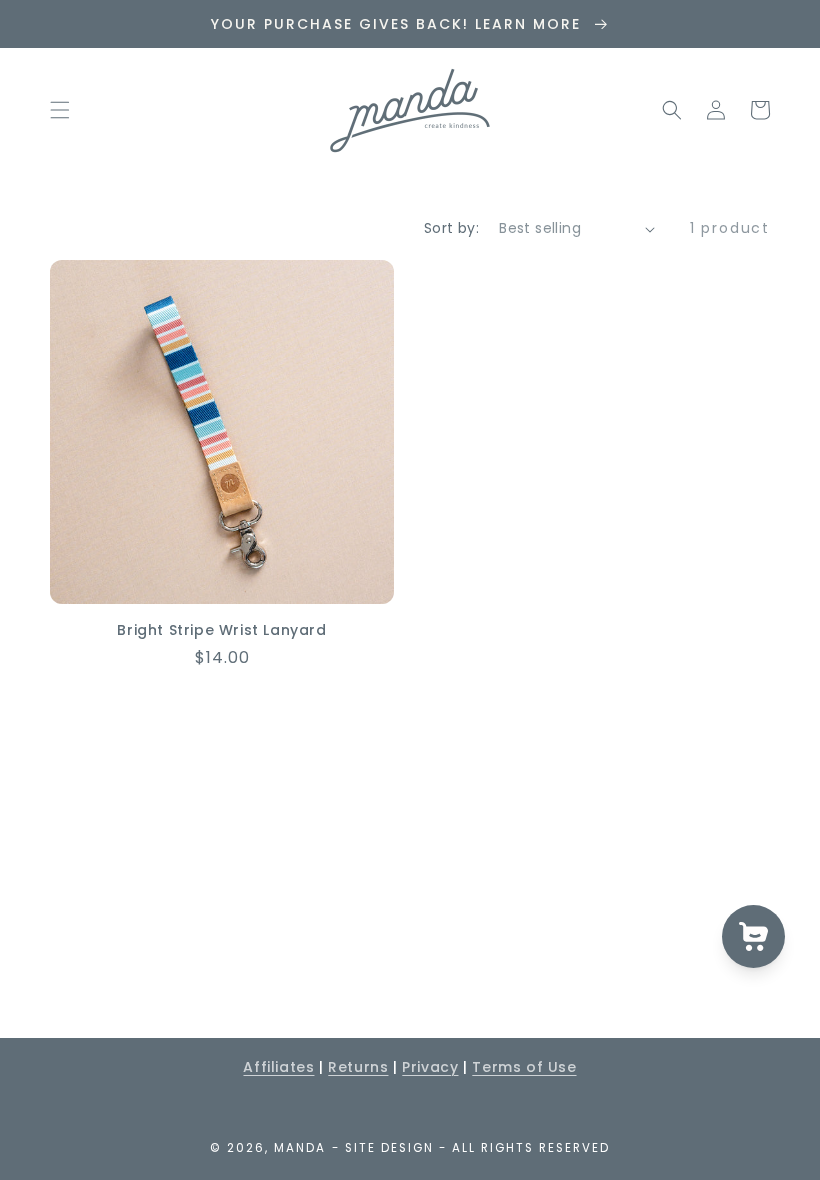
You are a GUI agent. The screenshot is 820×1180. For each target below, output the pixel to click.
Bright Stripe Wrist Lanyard (221, 630)
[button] (60, 110)
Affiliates (278, 1067)
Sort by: (451, 228)
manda (300, 1148)
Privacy (430, 1067)
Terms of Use (524, 1067)
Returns (358, 1067)
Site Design (389, 1148)
